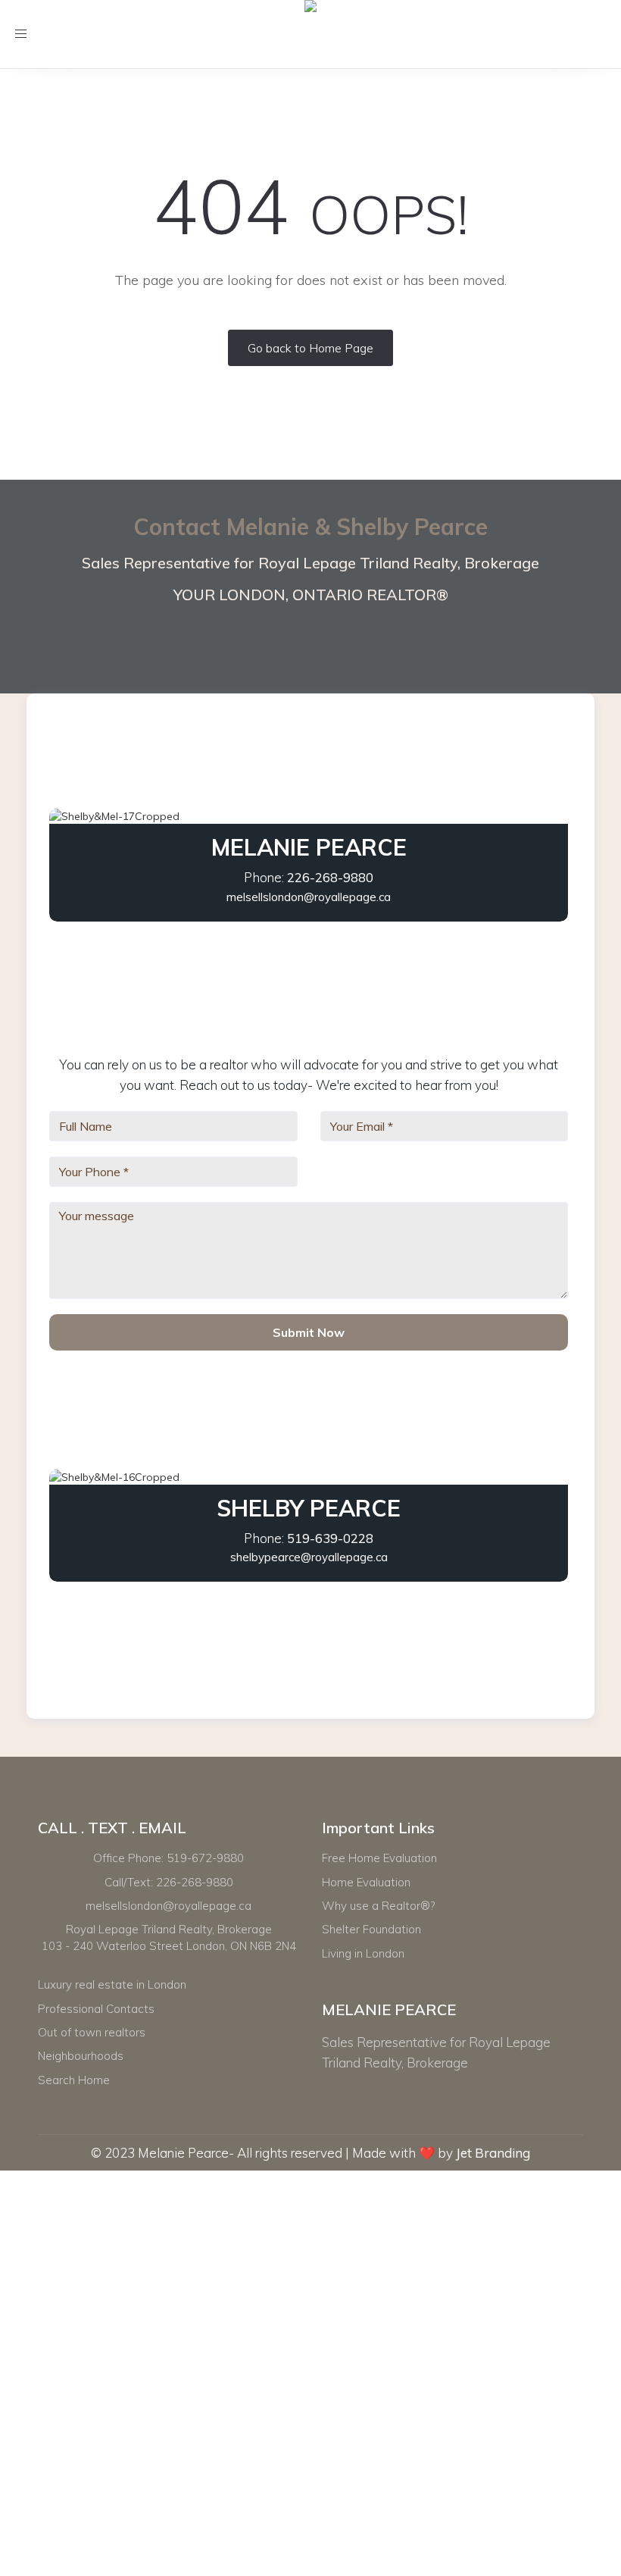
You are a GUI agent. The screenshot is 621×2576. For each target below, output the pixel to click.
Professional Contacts (96, 2009)
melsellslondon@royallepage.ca (309, 897)
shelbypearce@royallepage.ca (309, 1557)
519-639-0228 (330, 1538)
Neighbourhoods (81, 2056)
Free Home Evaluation (379, 1858)
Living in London (363, 1953)
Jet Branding (493, 2153)
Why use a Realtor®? (378, 1906)
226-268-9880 (330, 877)
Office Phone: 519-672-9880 (169, 1858)
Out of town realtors (92, 2032)
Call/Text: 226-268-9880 (169, 1882)
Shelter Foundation (371, 1929)
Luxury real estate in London (112, 1984)
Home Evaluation (366, 1882)
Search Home (74, 2080)
